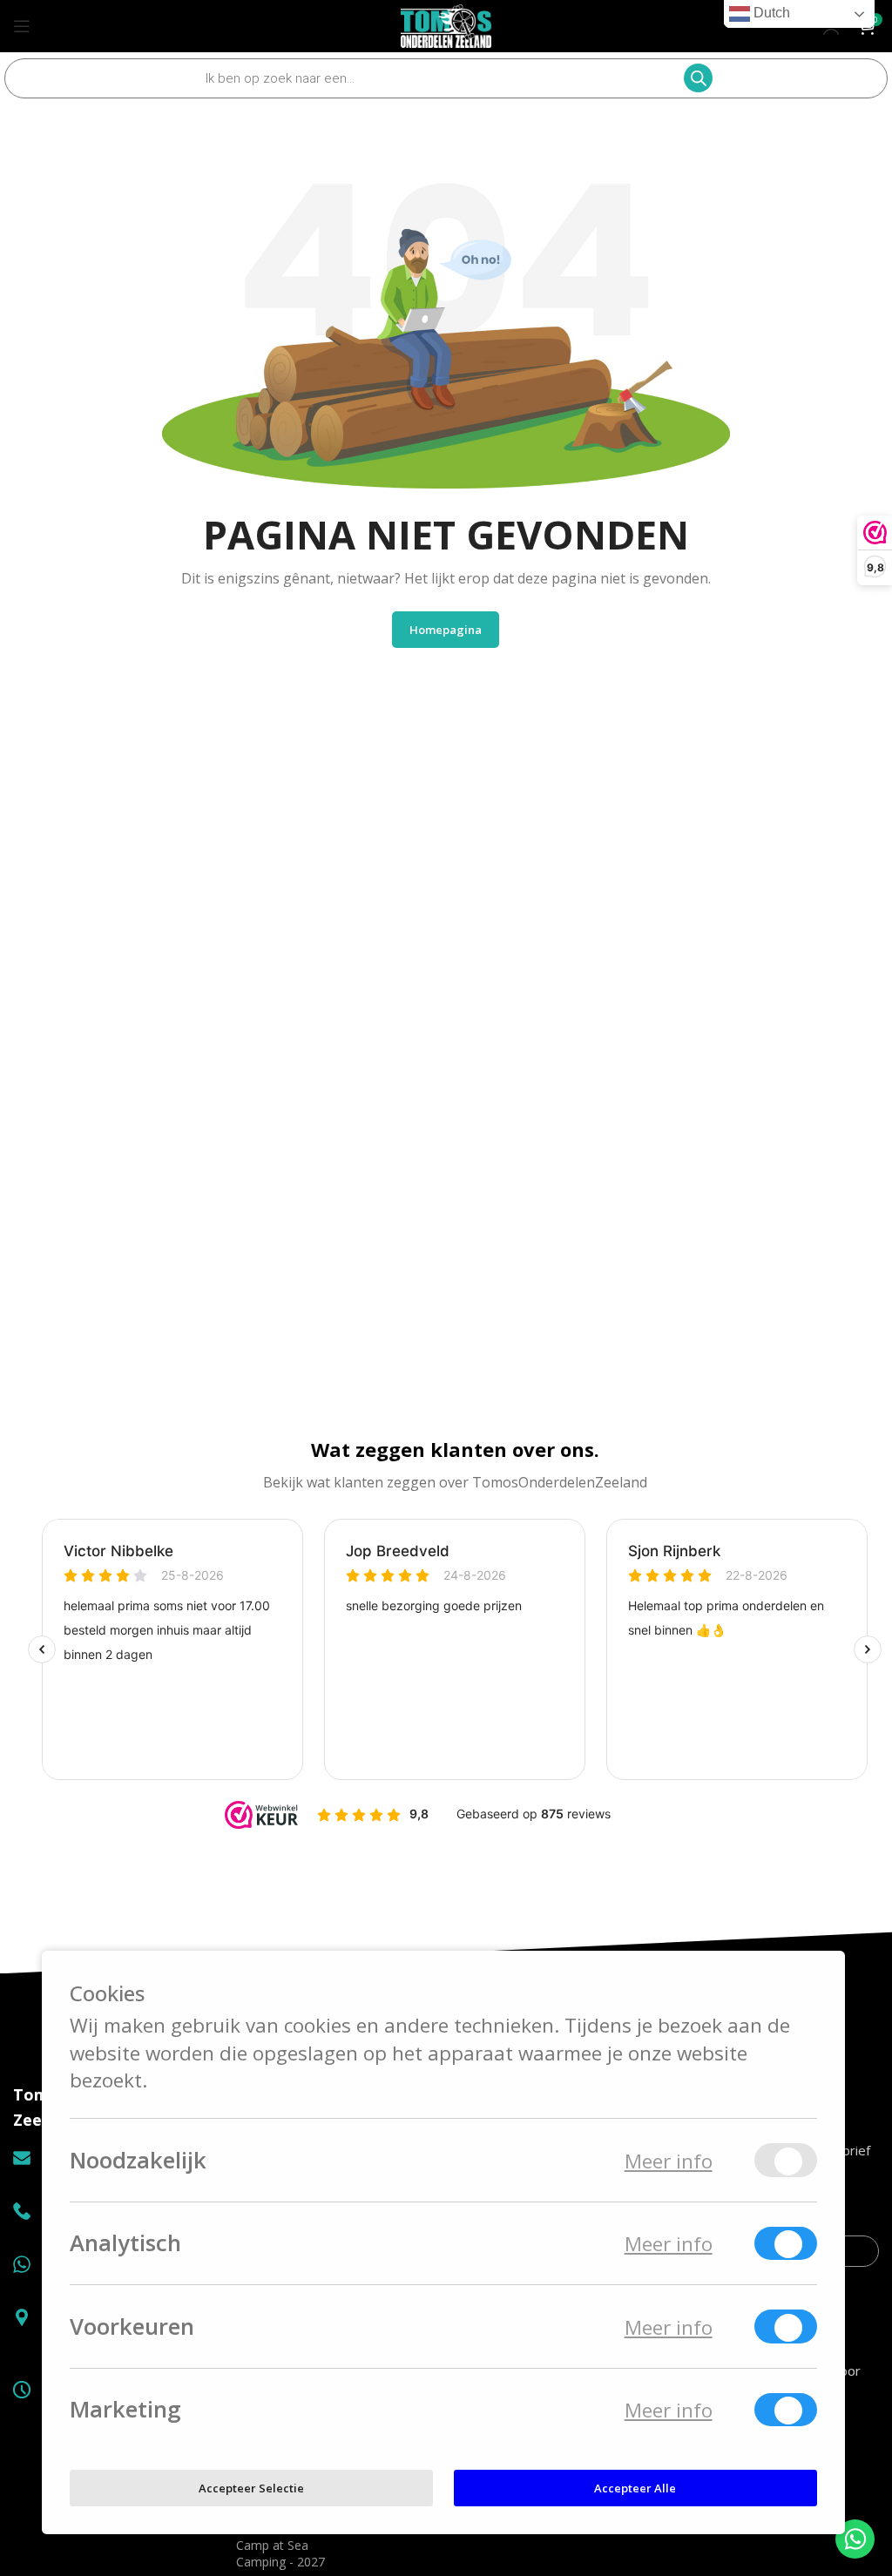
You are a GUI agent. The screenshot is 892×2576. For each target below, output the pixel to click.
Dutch (770, 13)
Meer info (669, 2160)
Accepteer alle (635, 2487)
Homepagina (446, 630)
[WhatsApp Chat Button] (855, 2539)
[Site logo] (446, 24)
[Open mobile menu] (22, 26)
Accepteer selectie (251, 2487)
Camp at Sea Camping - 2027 (280, 2553)
